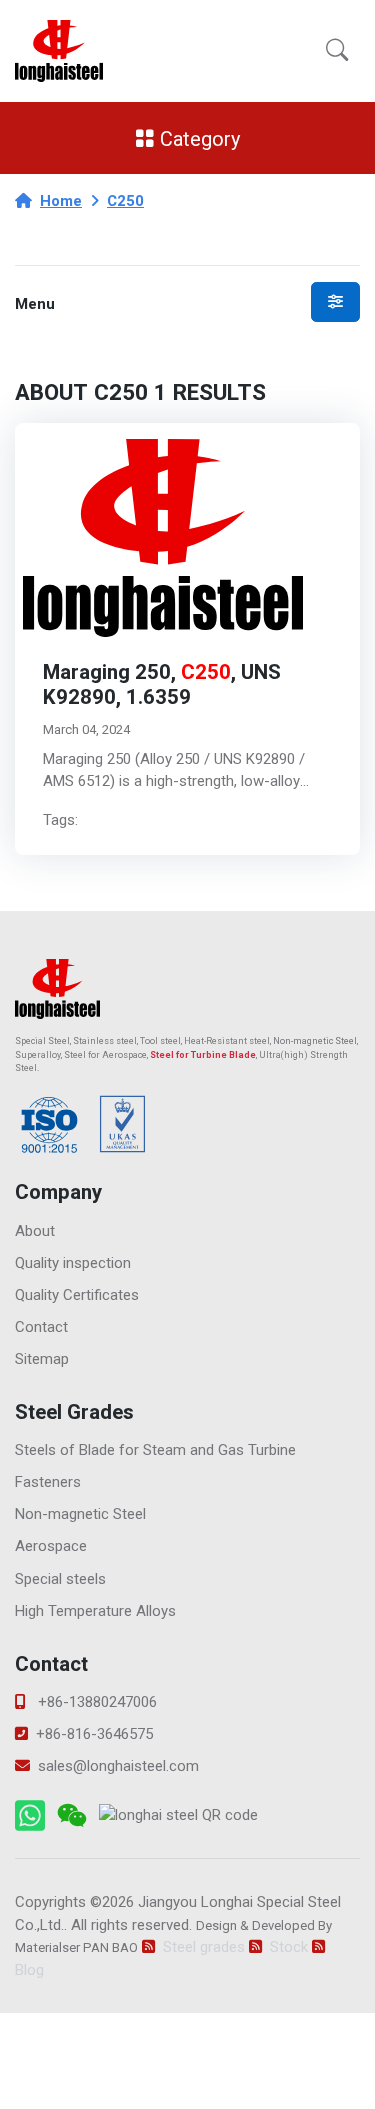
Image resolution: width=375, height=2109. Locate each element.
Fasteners (48, 1482)
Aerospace (51, 1546)
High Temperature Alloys (95, 1611)
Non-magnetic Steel (315, 1041)
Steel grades (204, 1947)
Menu (35, 304)
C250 (125, 201)
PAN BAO (110, 1947)
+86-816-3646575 (94, 1734)
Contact (41, 1327)
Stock (289, 1947)
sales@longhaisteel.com (118, 1766)
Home (61, 201)
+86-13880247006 (95, 1702)
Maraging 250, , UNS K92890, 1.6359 (162, 685)
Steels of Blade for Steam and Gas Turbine (155, 1450)
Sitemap (42, 1359)
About (35, 1231)
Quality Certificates (77, 1295)
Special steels (60, 1579)
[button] (337, 51)
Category (197, 138)
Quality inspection (73, 1263)
